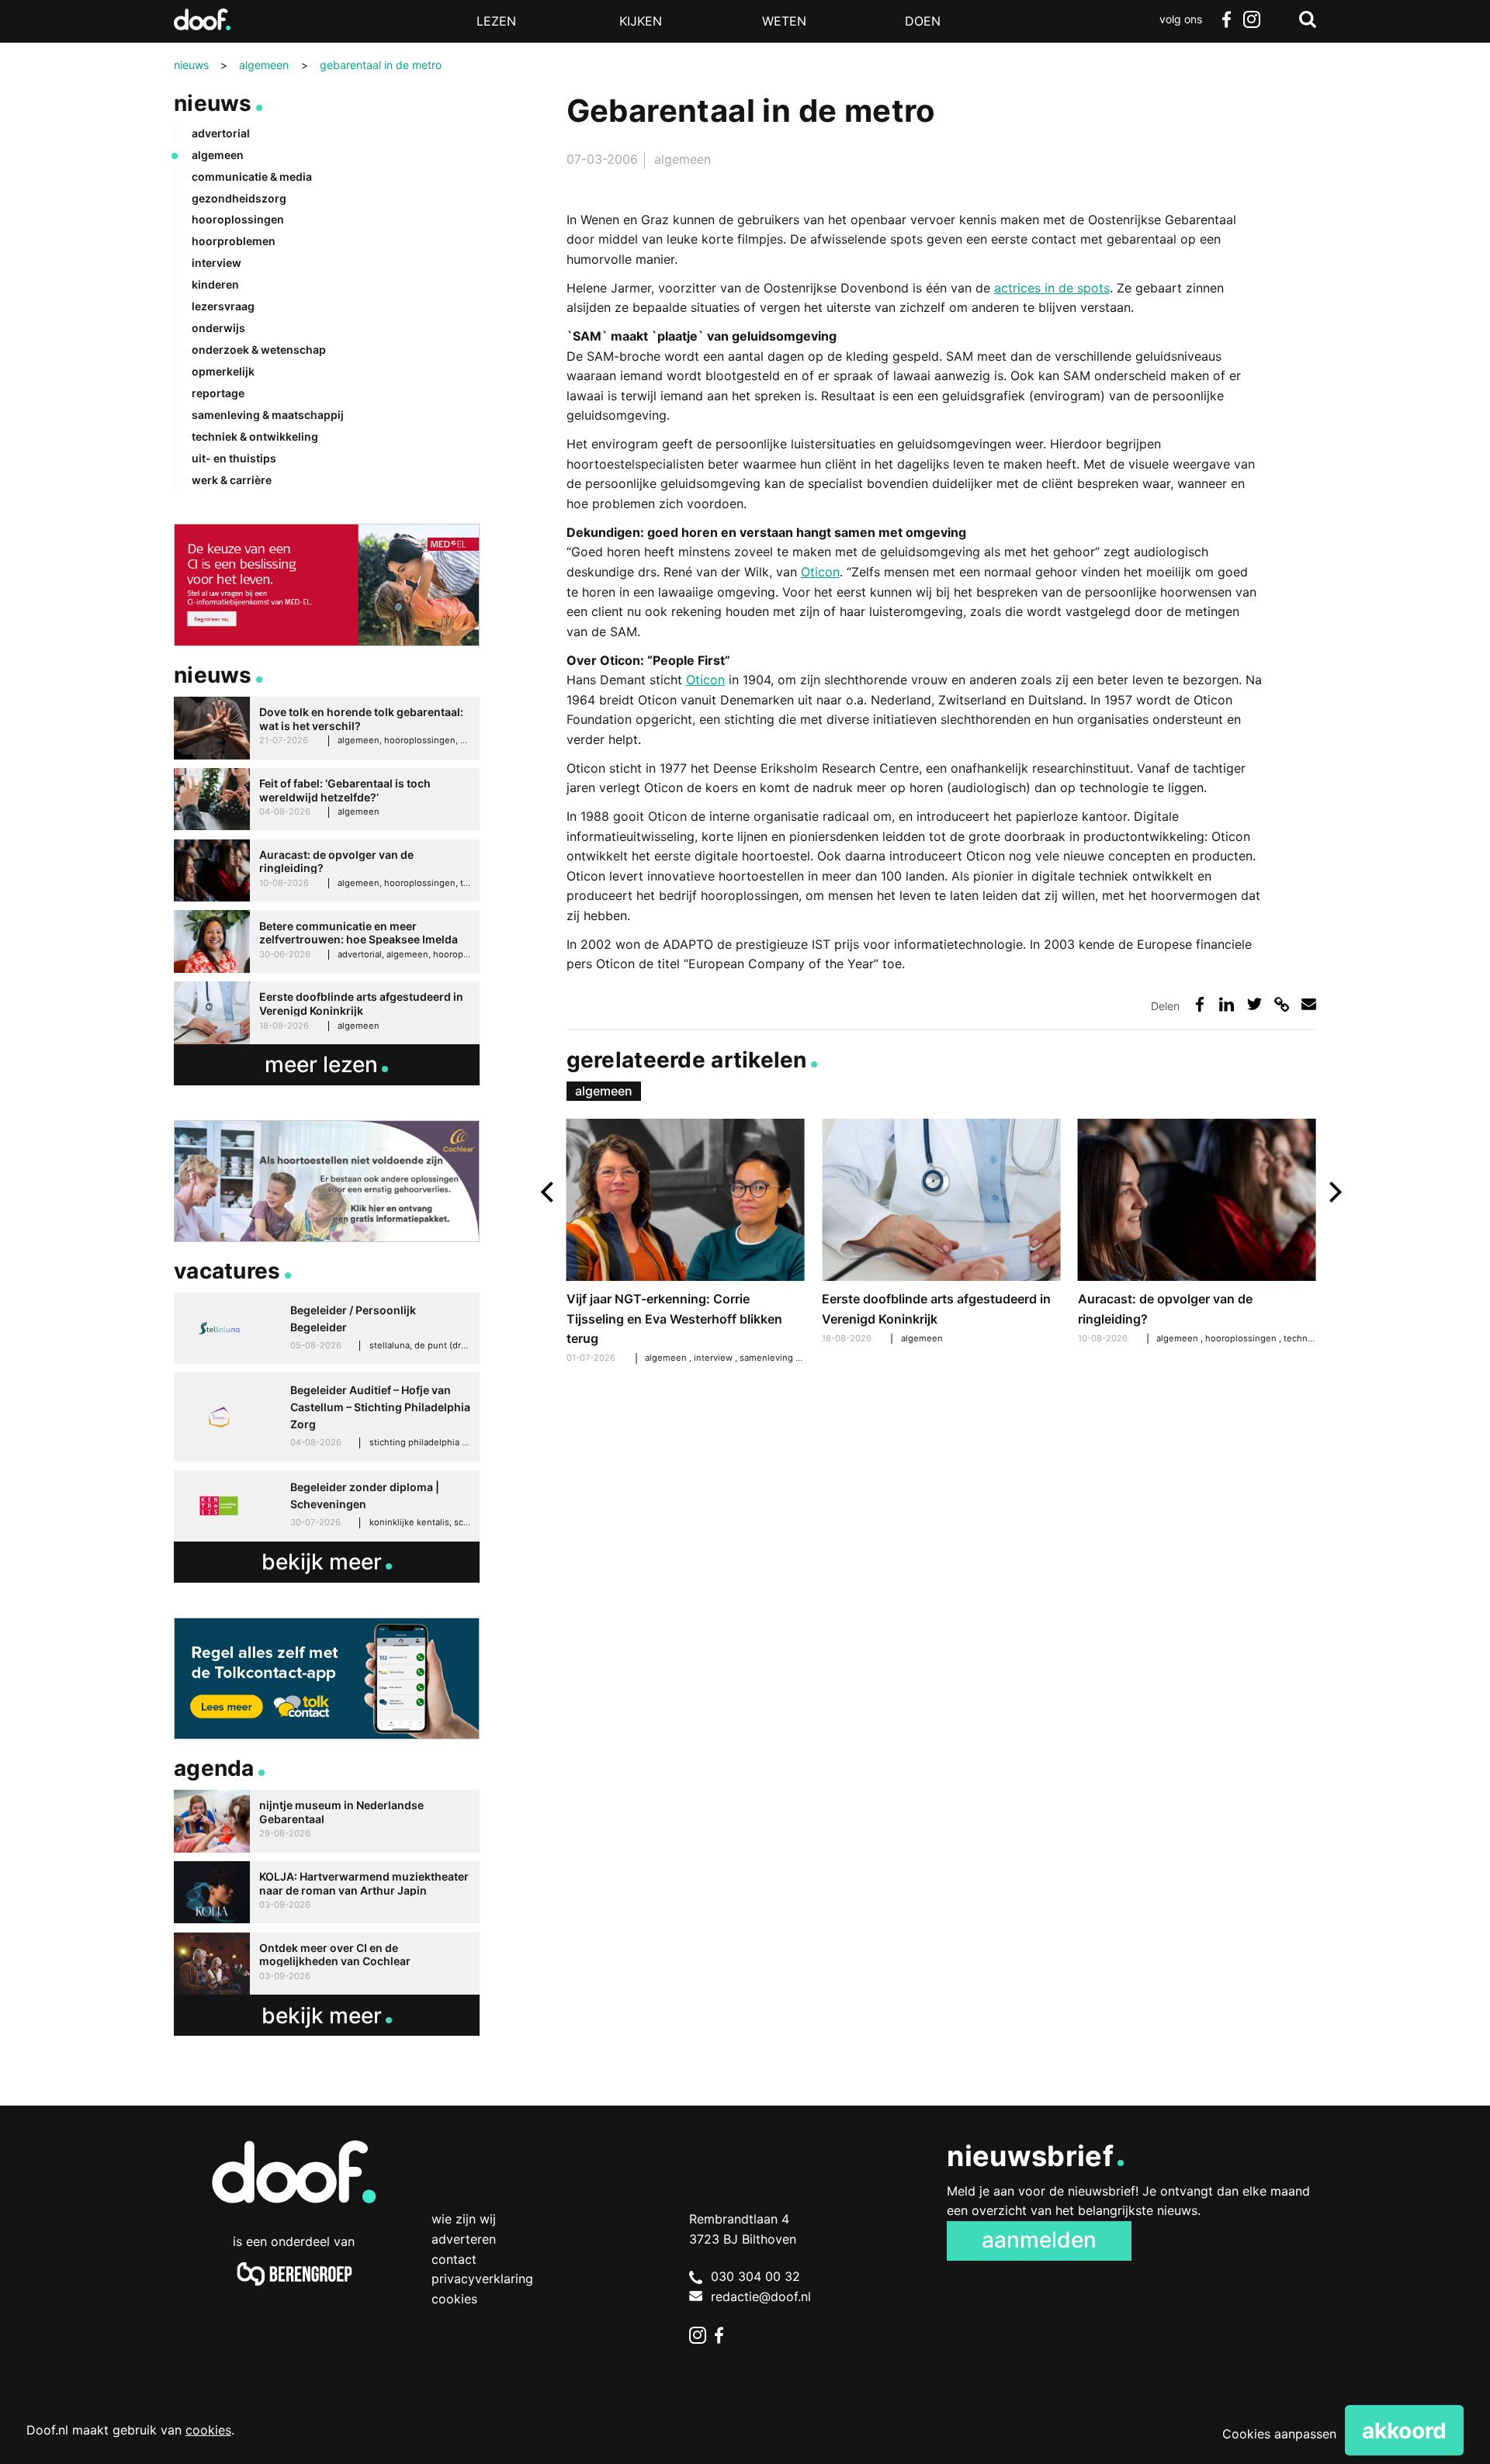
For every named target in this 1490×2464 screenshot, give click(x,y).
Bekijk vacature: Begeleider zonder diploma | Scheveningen (327, 1506)
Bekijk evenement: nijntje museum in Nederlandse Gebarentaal (327, 1821)
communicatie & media (252, 176)
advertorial (221, 133)
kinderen (215, 284)
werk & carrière (232, 480)
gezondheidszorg (239, 198)
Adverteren (464, 2239)
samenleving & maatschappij (799, 1358)
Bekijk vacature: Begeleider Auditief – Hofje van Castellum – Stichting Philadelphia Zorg (327, 1417)
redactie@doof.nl (761, 2296)
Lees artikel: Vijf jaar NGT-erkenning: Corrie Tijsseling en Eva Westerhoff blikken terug (686, 1244)
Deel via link (1282, 1004)
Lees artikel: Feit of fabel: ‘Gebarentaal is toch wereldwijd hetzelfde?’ (327, 799)
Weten (784, 21)
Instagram (1251, 19)
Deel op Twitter (1254, 1004)
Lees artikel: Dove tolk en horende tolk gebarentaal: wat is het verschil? (327, 728)
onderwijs (218, 328)
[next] (1334, 1192)
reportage (218, 393)
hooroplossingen (1242, 1338)
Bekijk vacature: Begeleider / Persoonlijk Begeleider (327, 1328)
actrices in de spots (1052, 288)
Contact (454, 2259)
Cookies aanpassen (1279, 2434)
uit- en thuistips (234, 458)
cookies (208, 2430)
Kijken (641, 21)
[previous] (549, 1192)
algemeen (683, 159)
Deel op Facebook (1199, 1004)
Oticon (820, 572)
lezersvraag (223, 306)
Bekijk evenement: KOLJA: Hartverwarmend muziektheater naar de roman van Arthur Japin (327, 1893)
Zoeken (1308, 19)
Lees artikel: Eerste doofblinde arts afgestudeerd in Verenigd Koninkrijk (941, 1234)
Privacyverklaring (482, 2279)
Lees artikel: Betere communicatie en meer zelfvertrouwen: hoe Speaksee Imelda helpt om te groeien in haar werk (327, 941)
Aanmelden (1039, 2240)
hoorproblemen (234, 241)
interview (714, 1358)
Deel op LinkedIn (1227, 1004)
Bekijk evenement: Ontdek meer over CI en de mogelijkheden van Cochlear (327, 1964)
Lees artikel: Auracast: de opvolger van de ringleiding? (1197, 1234)
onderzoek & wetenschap (259, 350)
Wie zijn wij (464, 2219)
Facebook (1226, 19)
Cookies (454, 2299)
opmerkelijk (223, 371)
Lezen (496, 21)
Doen (923, 21)
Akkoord (1404, 2431)
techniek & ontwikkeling (255, 436)
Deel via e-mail (1309, 1004)
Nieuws (213, 103)
